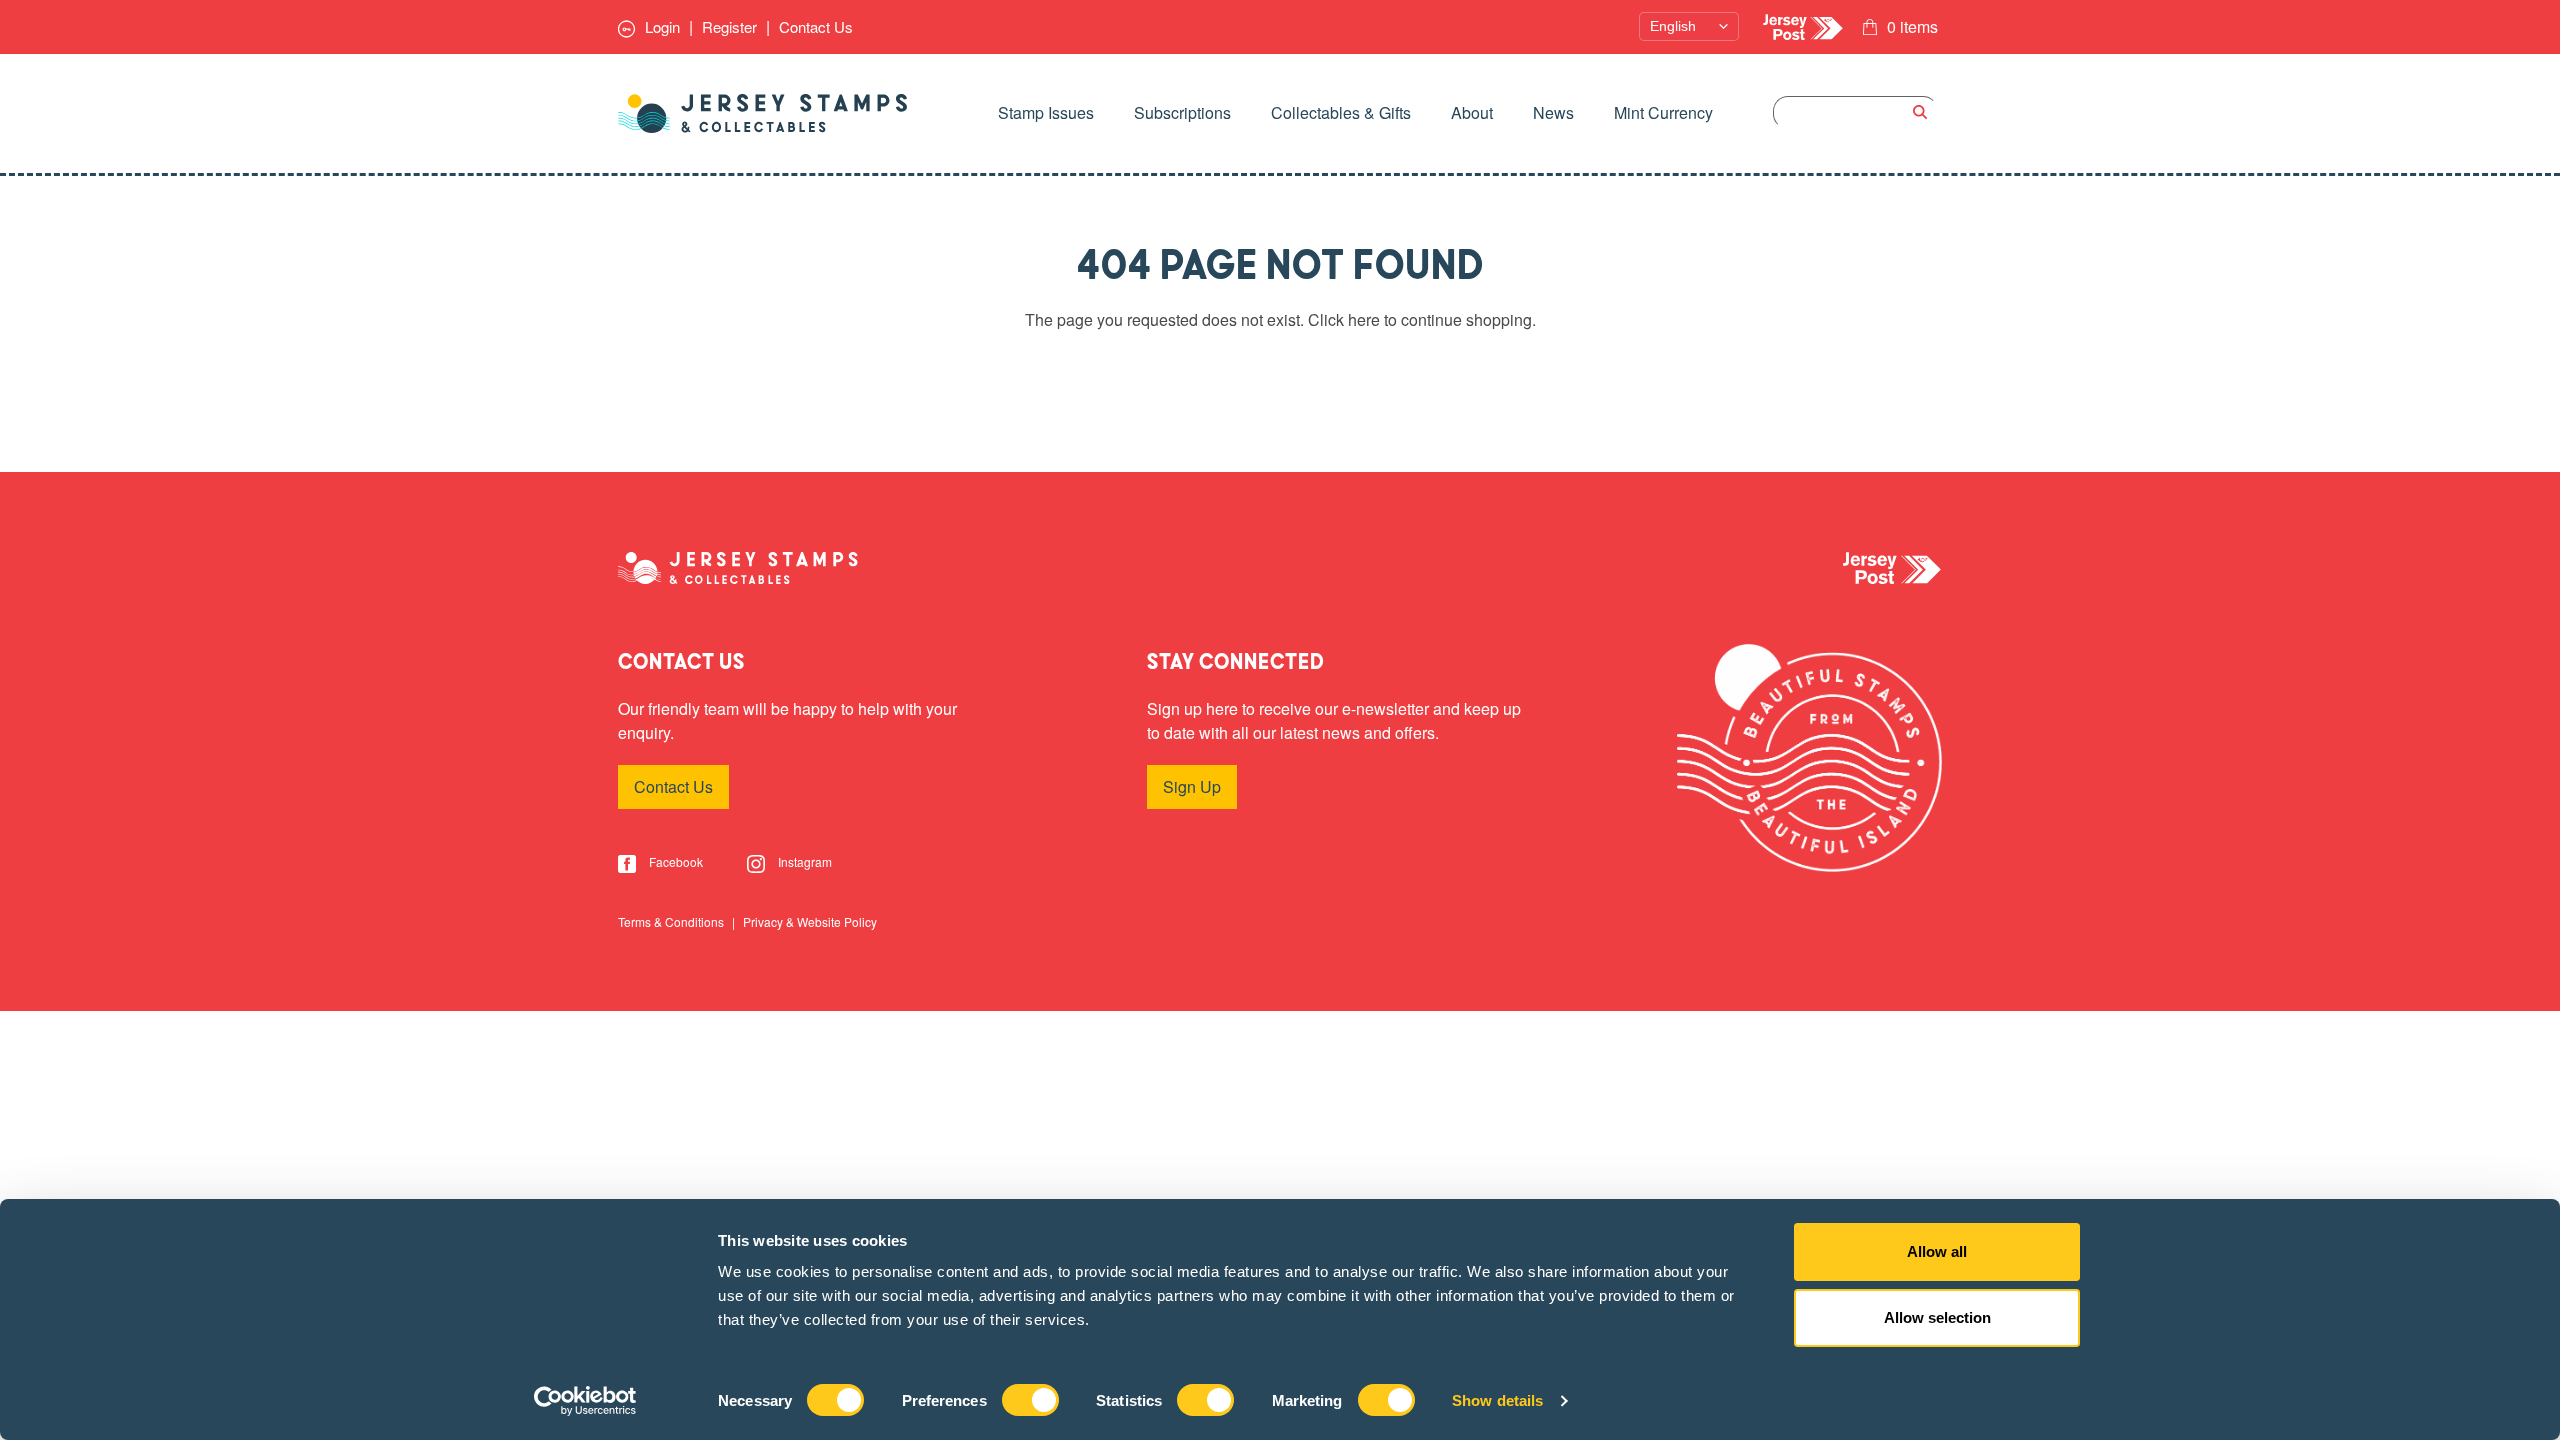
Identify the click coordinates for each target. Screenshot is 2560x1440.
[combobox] (1855, 112)
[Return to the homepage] (763, 113)
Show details (1497, 1400)
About (1472, 112)
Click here (1344, 319)
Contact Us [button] (673, 786)
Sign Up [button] (1192, 786)
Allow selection (1937, 1317)
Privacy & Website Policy (810, 921)
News (1553, 112)
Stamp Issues (1046, 112)
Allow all (1937, 1251)
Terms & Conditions (672, 921)
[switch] (1030, 1400)
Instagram (803, 861)
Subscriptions (1182, 112)
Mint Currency (1663, 112)
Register (729, 26)
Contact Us (816, 26)
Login (660, 26)
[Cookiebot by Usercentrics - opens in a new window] (585, 1401)
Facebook (674, 861)
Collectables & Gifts (1341, 112)
